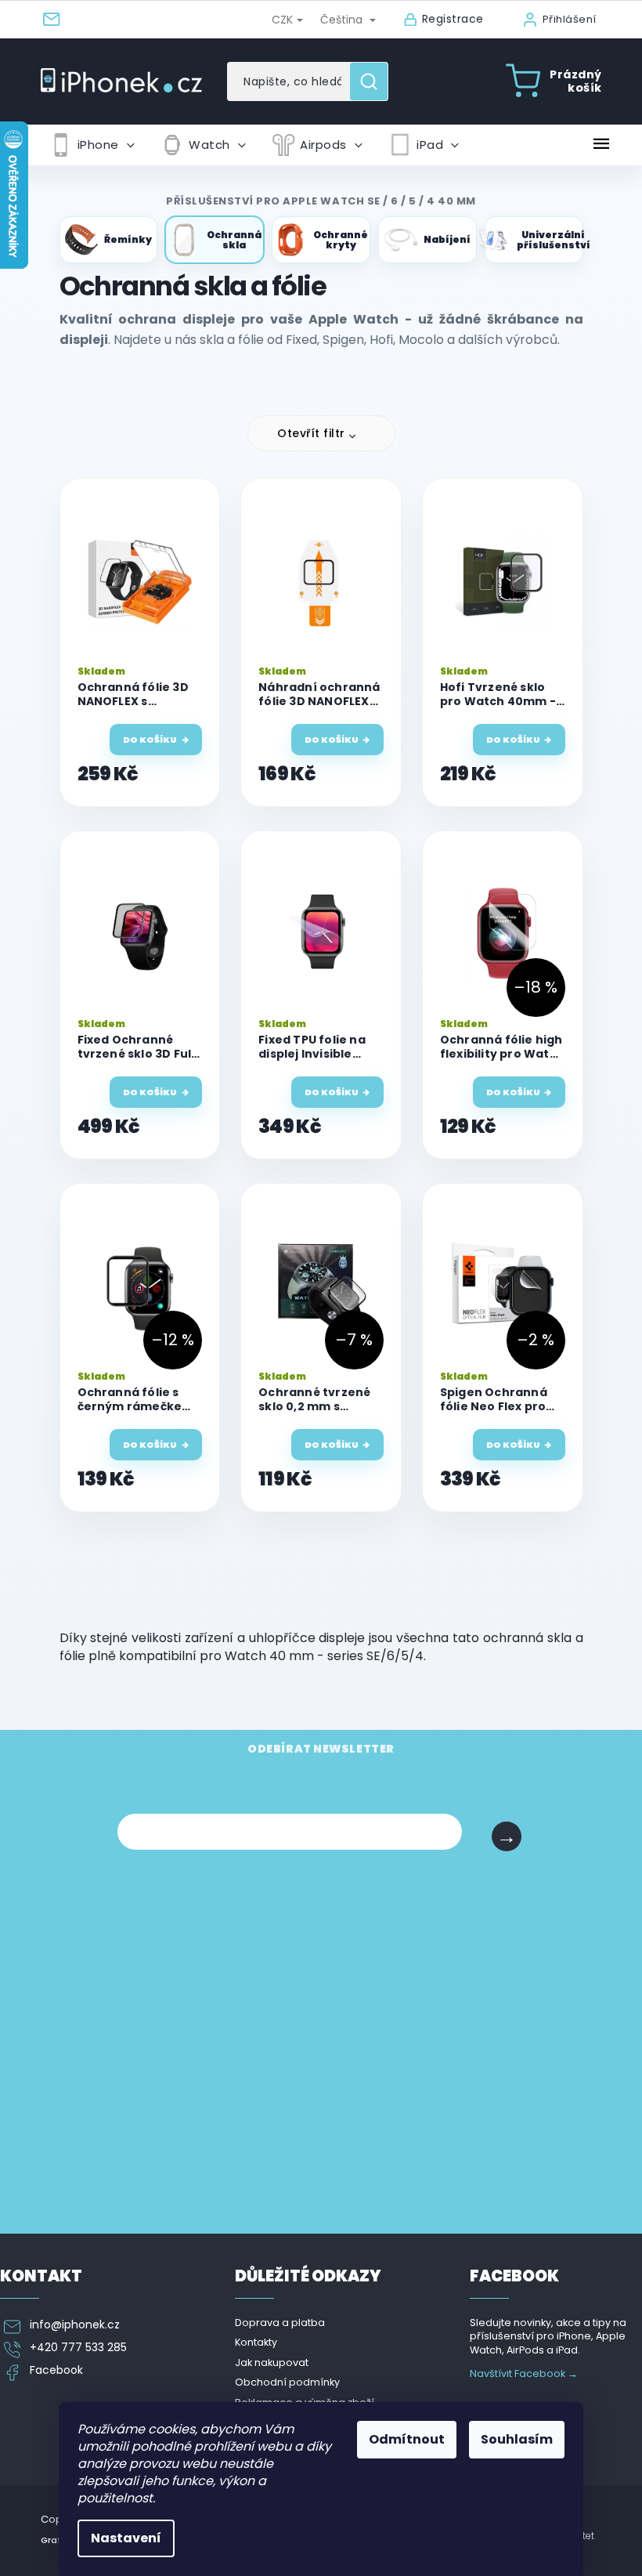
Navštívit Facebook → (524, 2373)
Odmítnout (407, 2439)
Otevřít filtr (311, 433)
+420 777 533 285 (78, 2348)
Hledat (375, 81)
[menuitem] (92, 145)
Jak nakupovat (272, 2363)
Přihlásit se (507, 1836)
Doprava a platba (280, 2323)
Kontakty (256, 2342)
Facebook (56, 2370)
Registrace (453, 19)
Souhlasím (517, 2439)
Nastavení (126, 2538)
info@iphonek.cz (75, 2325)
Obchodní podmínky (287, 2382)
